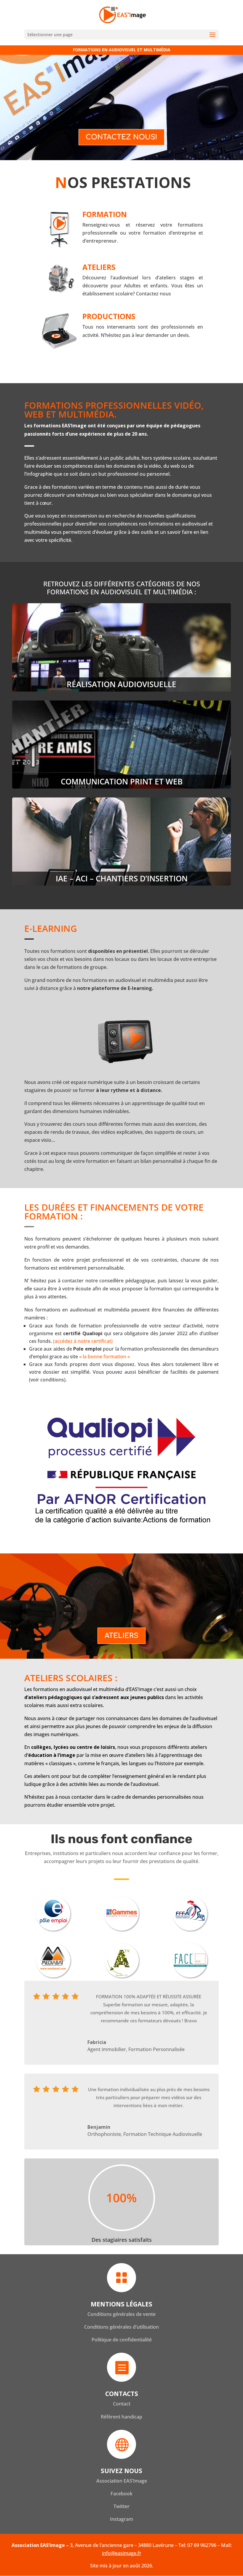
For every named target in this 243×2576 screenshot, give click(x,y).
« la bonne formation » (104, 1357)
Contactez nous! (121, 137)
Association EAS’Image (122, 2481)
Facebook (121, 2494)
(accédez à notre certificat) (83, 1341)
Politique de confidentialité (122, 2340)
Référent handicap (121, 2417)
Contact (122, 2404)
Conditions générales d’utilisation (121, 2327)
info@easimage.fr (122, 2553)
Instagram (121, 2519)
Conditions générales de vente (121, 2314)
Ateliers (121, 1636)
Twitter (121, 2506)
